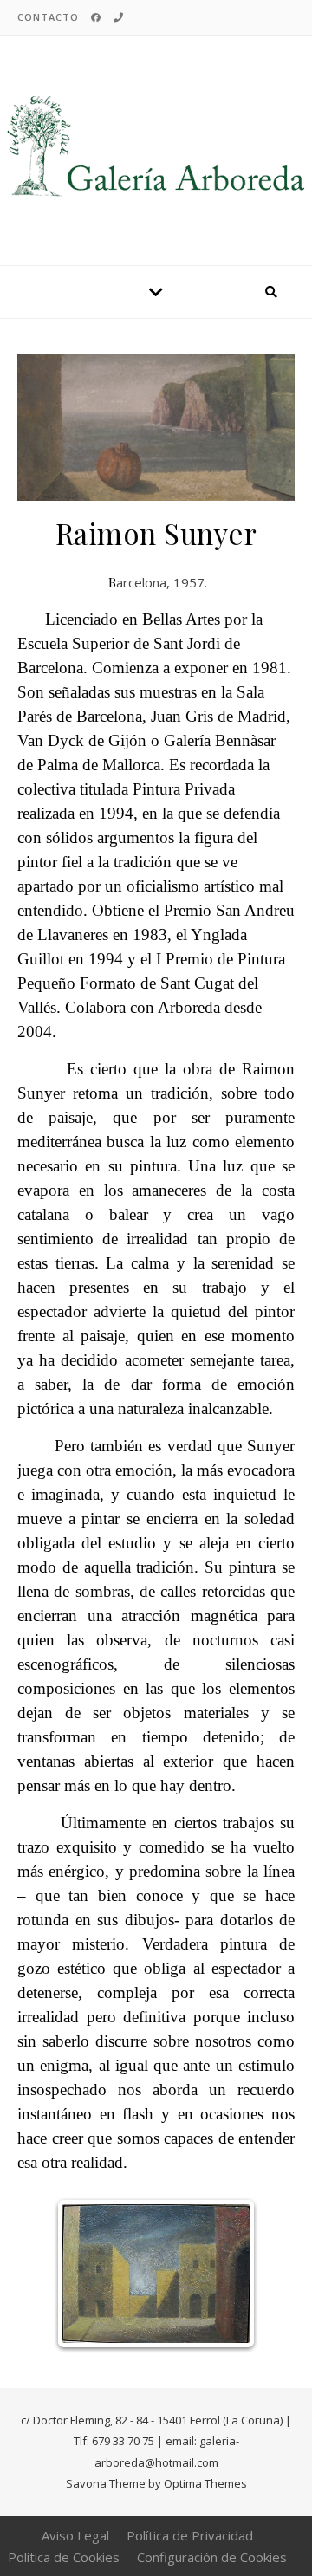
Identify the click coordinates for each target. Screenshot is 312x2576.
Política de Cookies (64, 2557)
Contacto (48, 17)
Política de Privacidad (190, 2535)
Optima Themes (205, 2483)
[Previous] (88, 2274)
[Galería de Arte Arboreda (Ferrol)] (156, 147)
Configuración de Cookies (212, 2557)
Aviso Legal (75, 2535)
